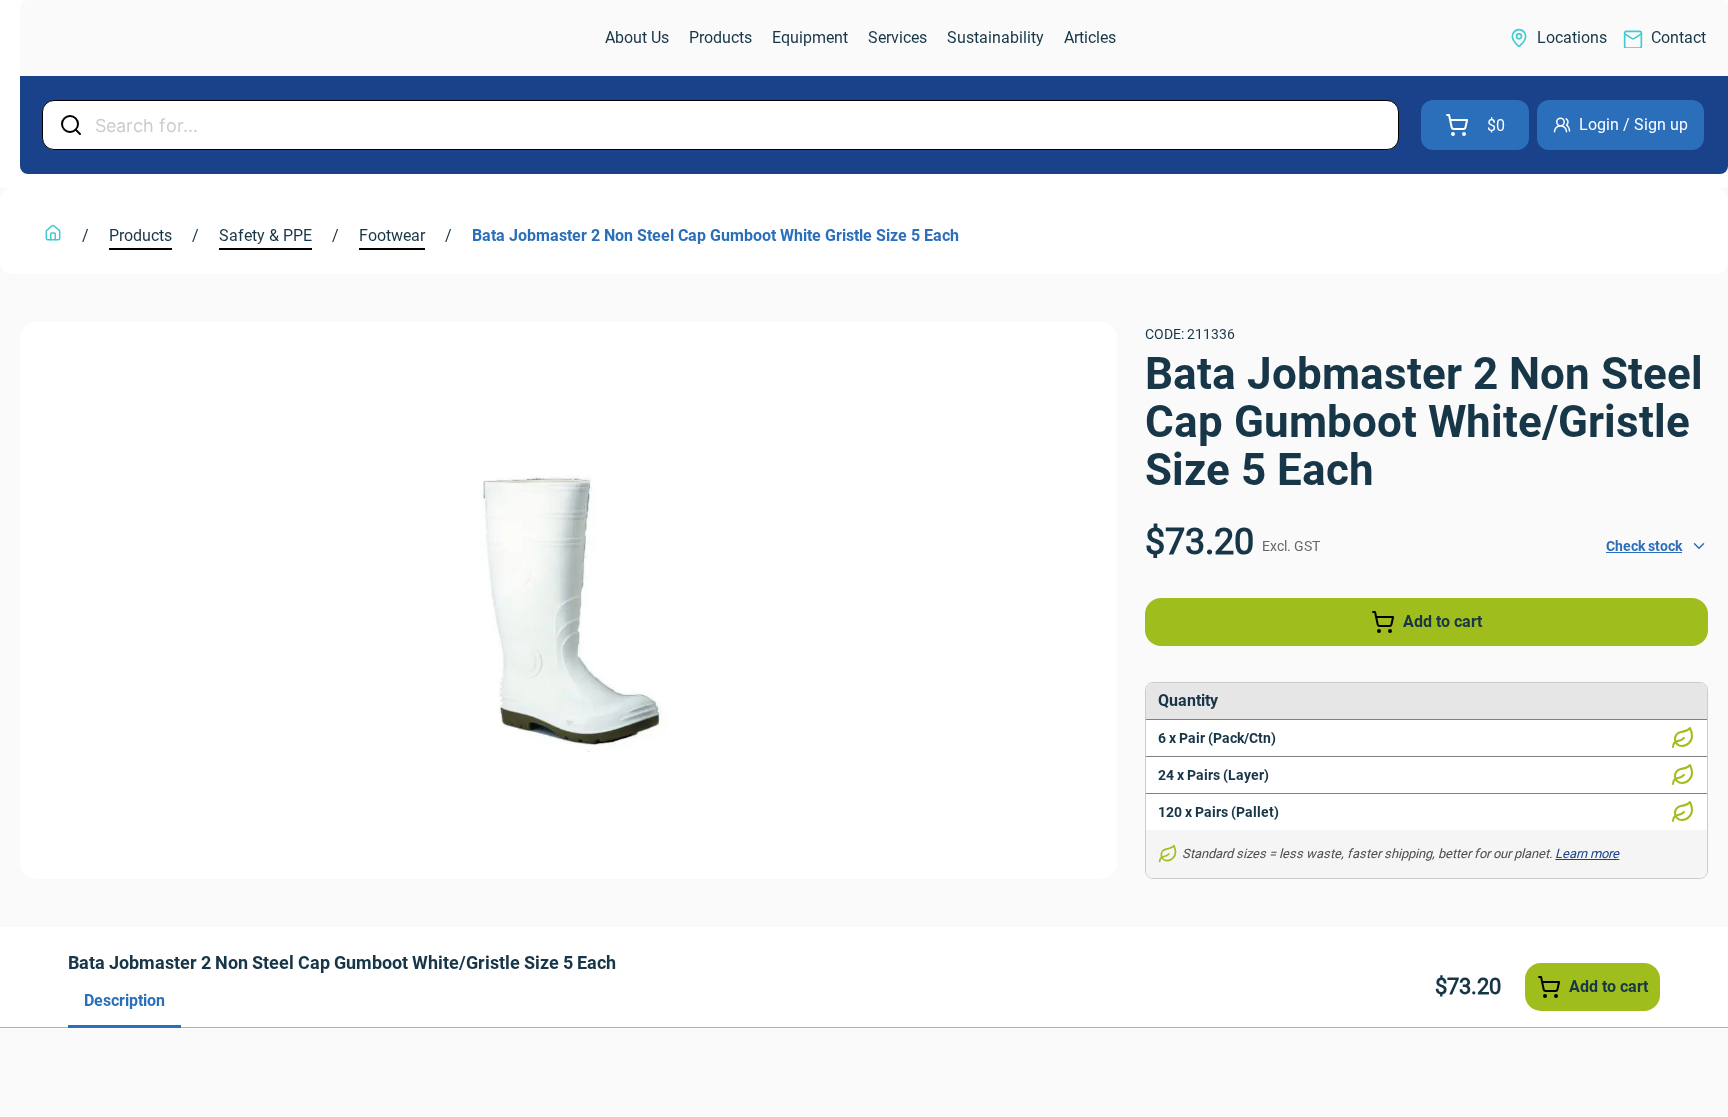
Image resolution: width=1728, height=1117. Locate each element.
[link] (126, 38)
